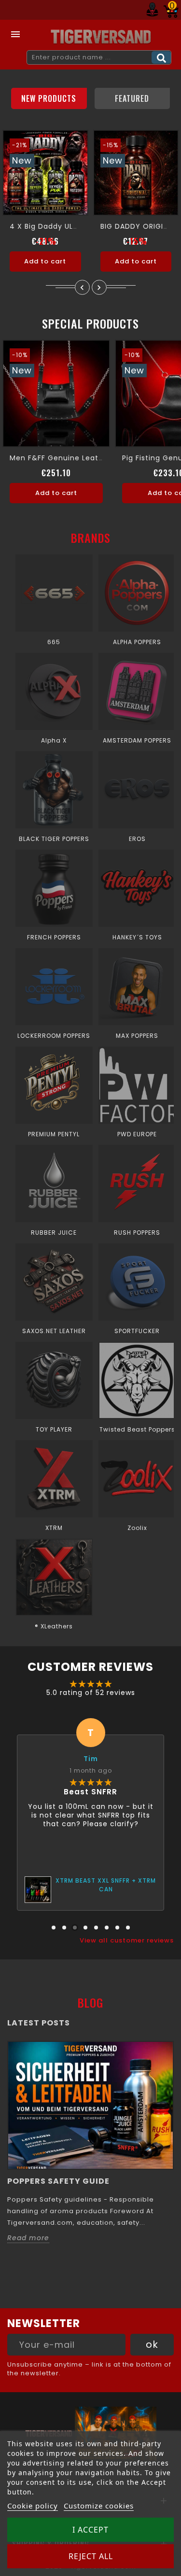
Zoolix (137, 1528)
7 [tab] (117, 1928)
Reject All (91, 2556)
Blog (90, 2002)
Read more (28, 2238)
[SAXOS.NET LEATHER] (54, 1282)
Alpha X (54, 740)
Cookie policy (33, 2506)
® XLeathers (54, 1626)
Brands (91, 537)
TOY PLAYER (54, 1429)
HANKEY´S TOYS (137, 937)
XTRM (54, 1528)
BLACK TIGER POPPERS (54, 839)
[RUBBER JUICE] (54, 1184)
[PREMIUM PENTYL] (54, 1085)
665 (54, 642)
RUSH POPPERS (137, 1233)
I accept (90, 2530)
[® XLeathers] (54, 1577)
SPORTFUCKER (137, 1331)
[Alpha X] (54, 691)
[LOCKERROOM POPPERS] (54, 987)
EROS (137, 839)
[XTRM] (54, 1479)
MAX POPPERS (137, 1036)
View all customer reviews (127, 1941)
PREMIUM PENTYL (54, 1134)
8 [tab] (128, 1928)
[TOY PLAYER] (54, 1380)
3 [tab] (75, 1928)
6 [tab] (107, 1928)
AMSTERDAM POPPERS (137, 740)
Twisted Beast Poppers (137, 1429)
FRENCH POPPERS (54, 937)
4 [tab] (85, 1928)
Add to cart (45, 261)
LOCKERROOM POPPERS (54, 1036)
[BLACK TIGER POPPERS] (54, 790)
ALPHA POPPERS (137, 642)
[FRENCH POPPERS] (54, 888)
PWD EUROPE (137, 1134)
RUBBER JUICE (54, 1233)
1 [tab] (54, 1928)
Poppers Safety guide (58, 2181)
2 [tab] (64, 1928)
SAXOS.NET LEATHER (54, 1331)
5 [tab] (96, 1928)
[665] (54, 593)
